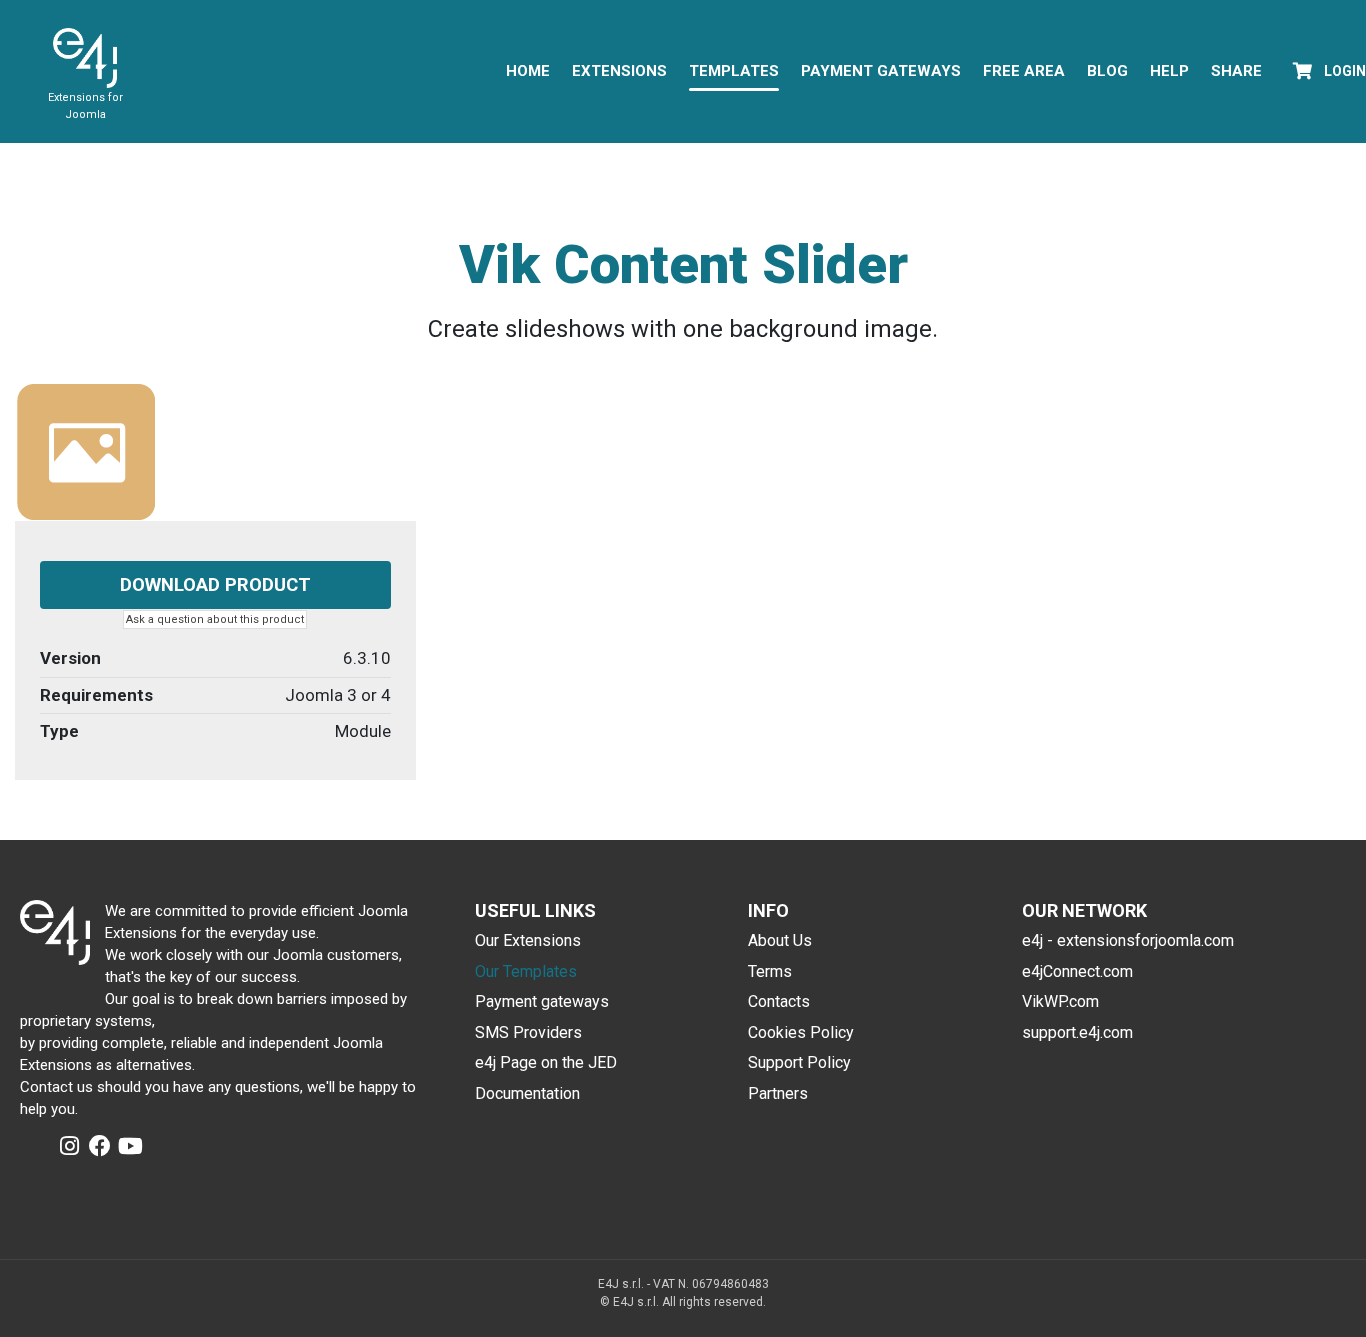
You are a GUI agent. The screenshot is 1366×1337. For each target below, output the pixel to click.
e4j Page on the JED (546, 1062)
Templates (734, 71)
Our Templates (526, 971)
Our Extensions (528, 940)
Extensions (619, 71)
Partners (778, 1093)
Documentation (527, 1093)
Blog (1107, 71)
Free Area (1024, 71)
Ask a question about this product (215, 619)
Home (528, 71)
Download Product (215, 585)
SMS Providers (528, 1032)
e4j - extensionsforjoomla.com (1128, 940)
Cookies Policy (801, 1032)
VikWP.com (1060, 1001)
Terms (770, 971)
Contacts (779, 1001)
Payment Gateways (881, 71)
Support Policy (799, 1062)
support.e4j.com (1077, 1032)
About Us (780, 940)
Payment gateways (542, 1001)
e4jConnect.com (1077, 971)
